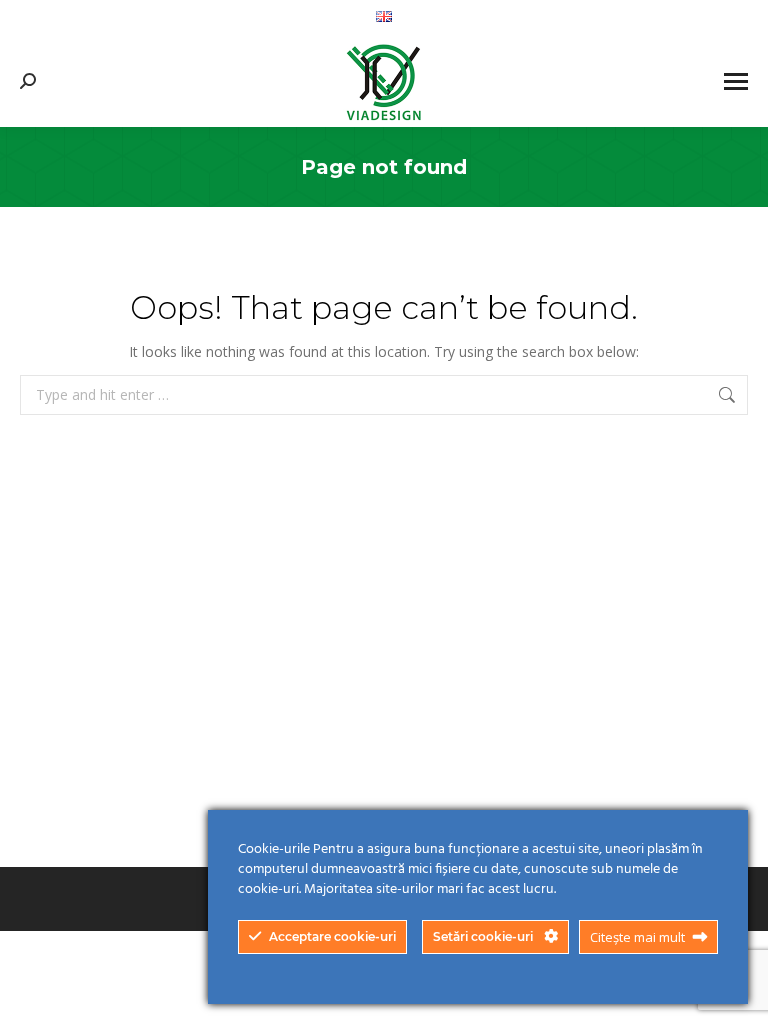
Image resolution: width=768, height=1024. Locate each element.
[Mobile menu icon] (736, 81)
